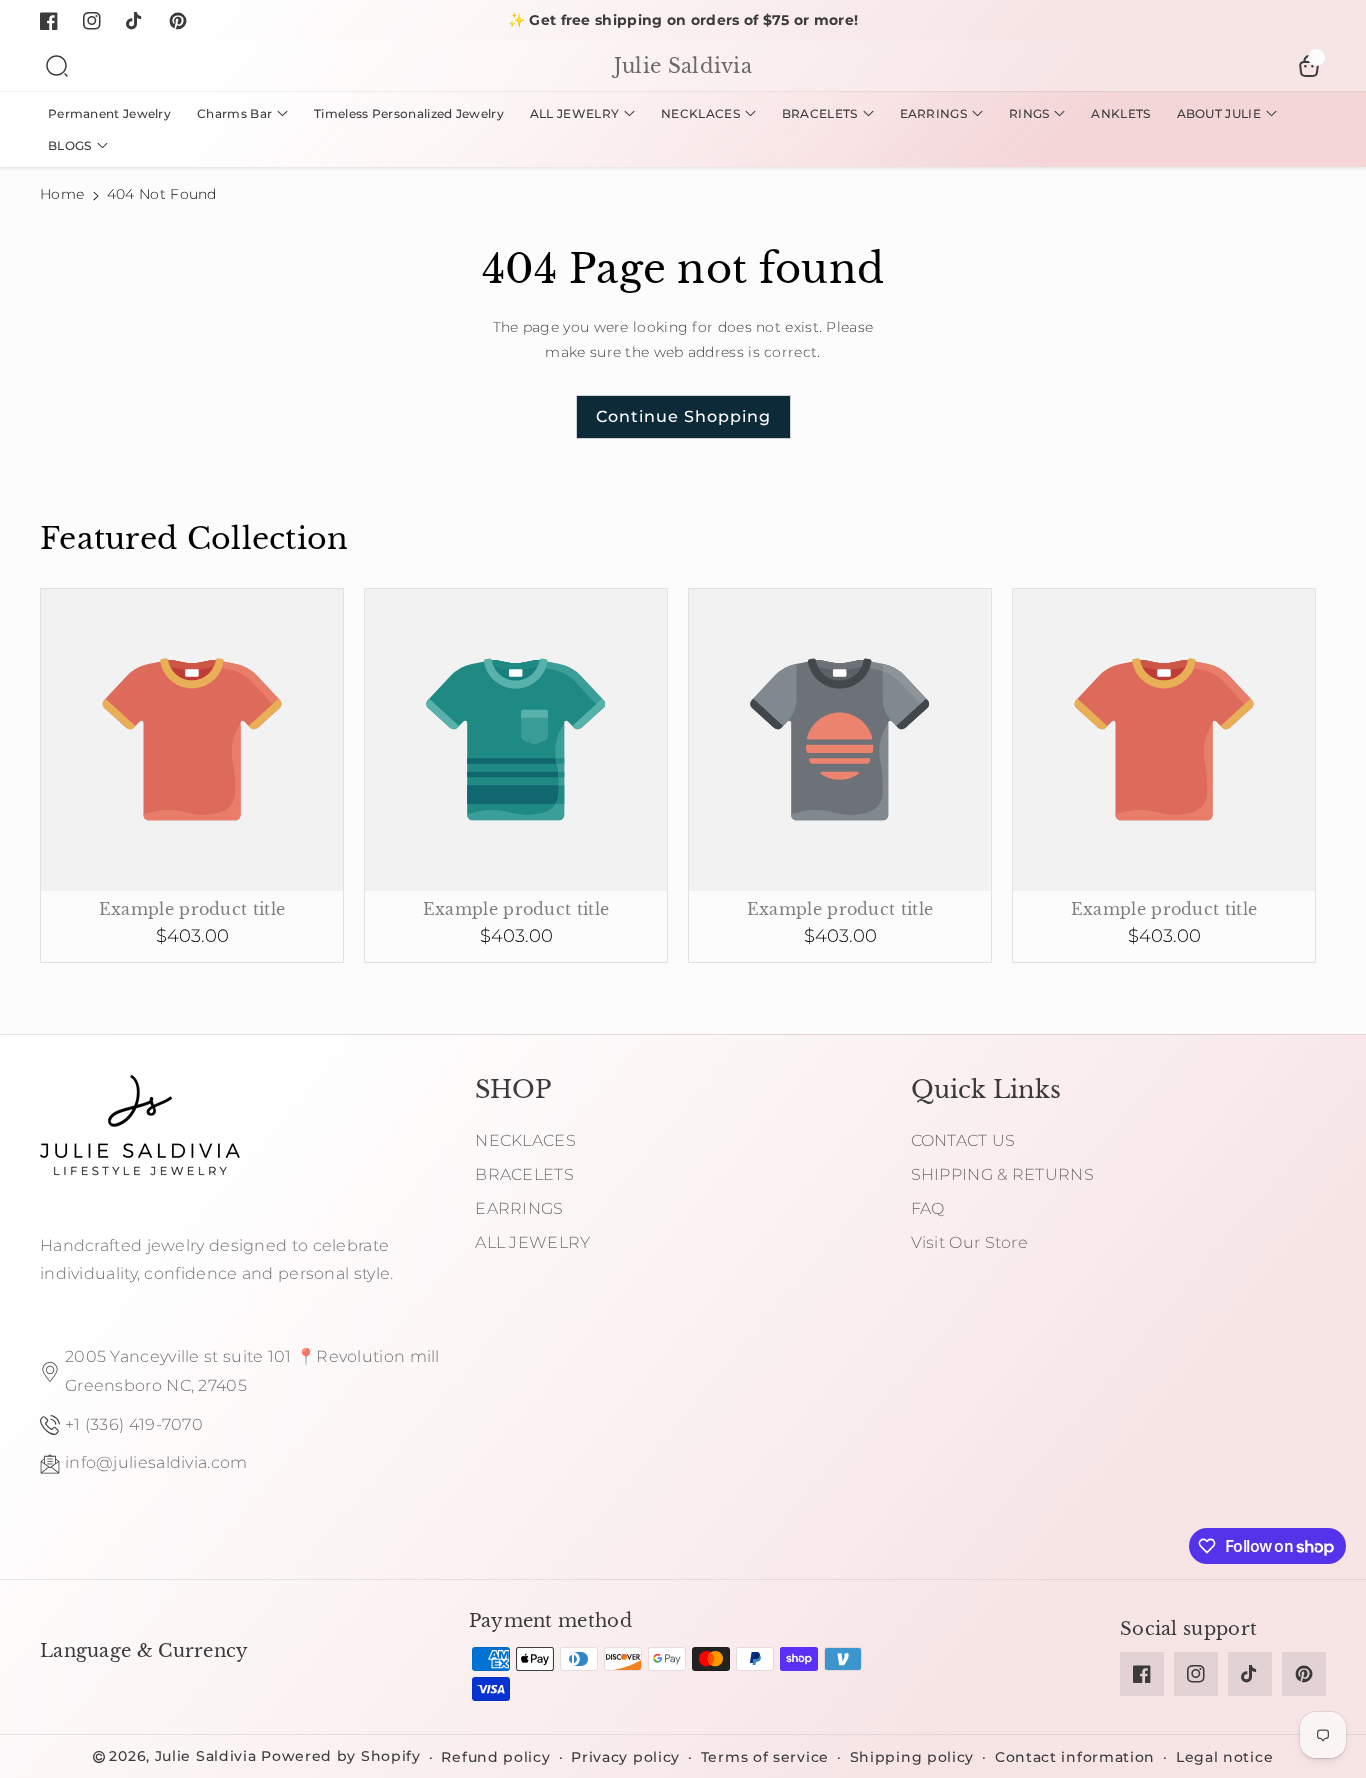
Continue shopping (683, 416)
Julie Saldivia (206, 1756)
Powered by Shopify (341, 1756)
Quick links (986, 1089)
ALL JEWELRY (532, 1242)
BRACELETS (524, 1174)
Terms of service (765, 1757)
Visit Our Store (970, 1242)
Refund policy (495, 1757)
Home (62, 194)
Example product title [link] (192, 909)
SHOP (513, 1089)
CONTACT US (963, 1140)
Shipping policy (912, 1757)
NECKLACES (525, 1140)
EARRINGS (519, 1208)
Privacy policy (625, 1757)
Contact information (1075, 1757)
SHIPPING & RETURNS (1002, 1174)
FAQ (928, 1208)
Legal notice (1224, 1757)
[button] (57, 66)
